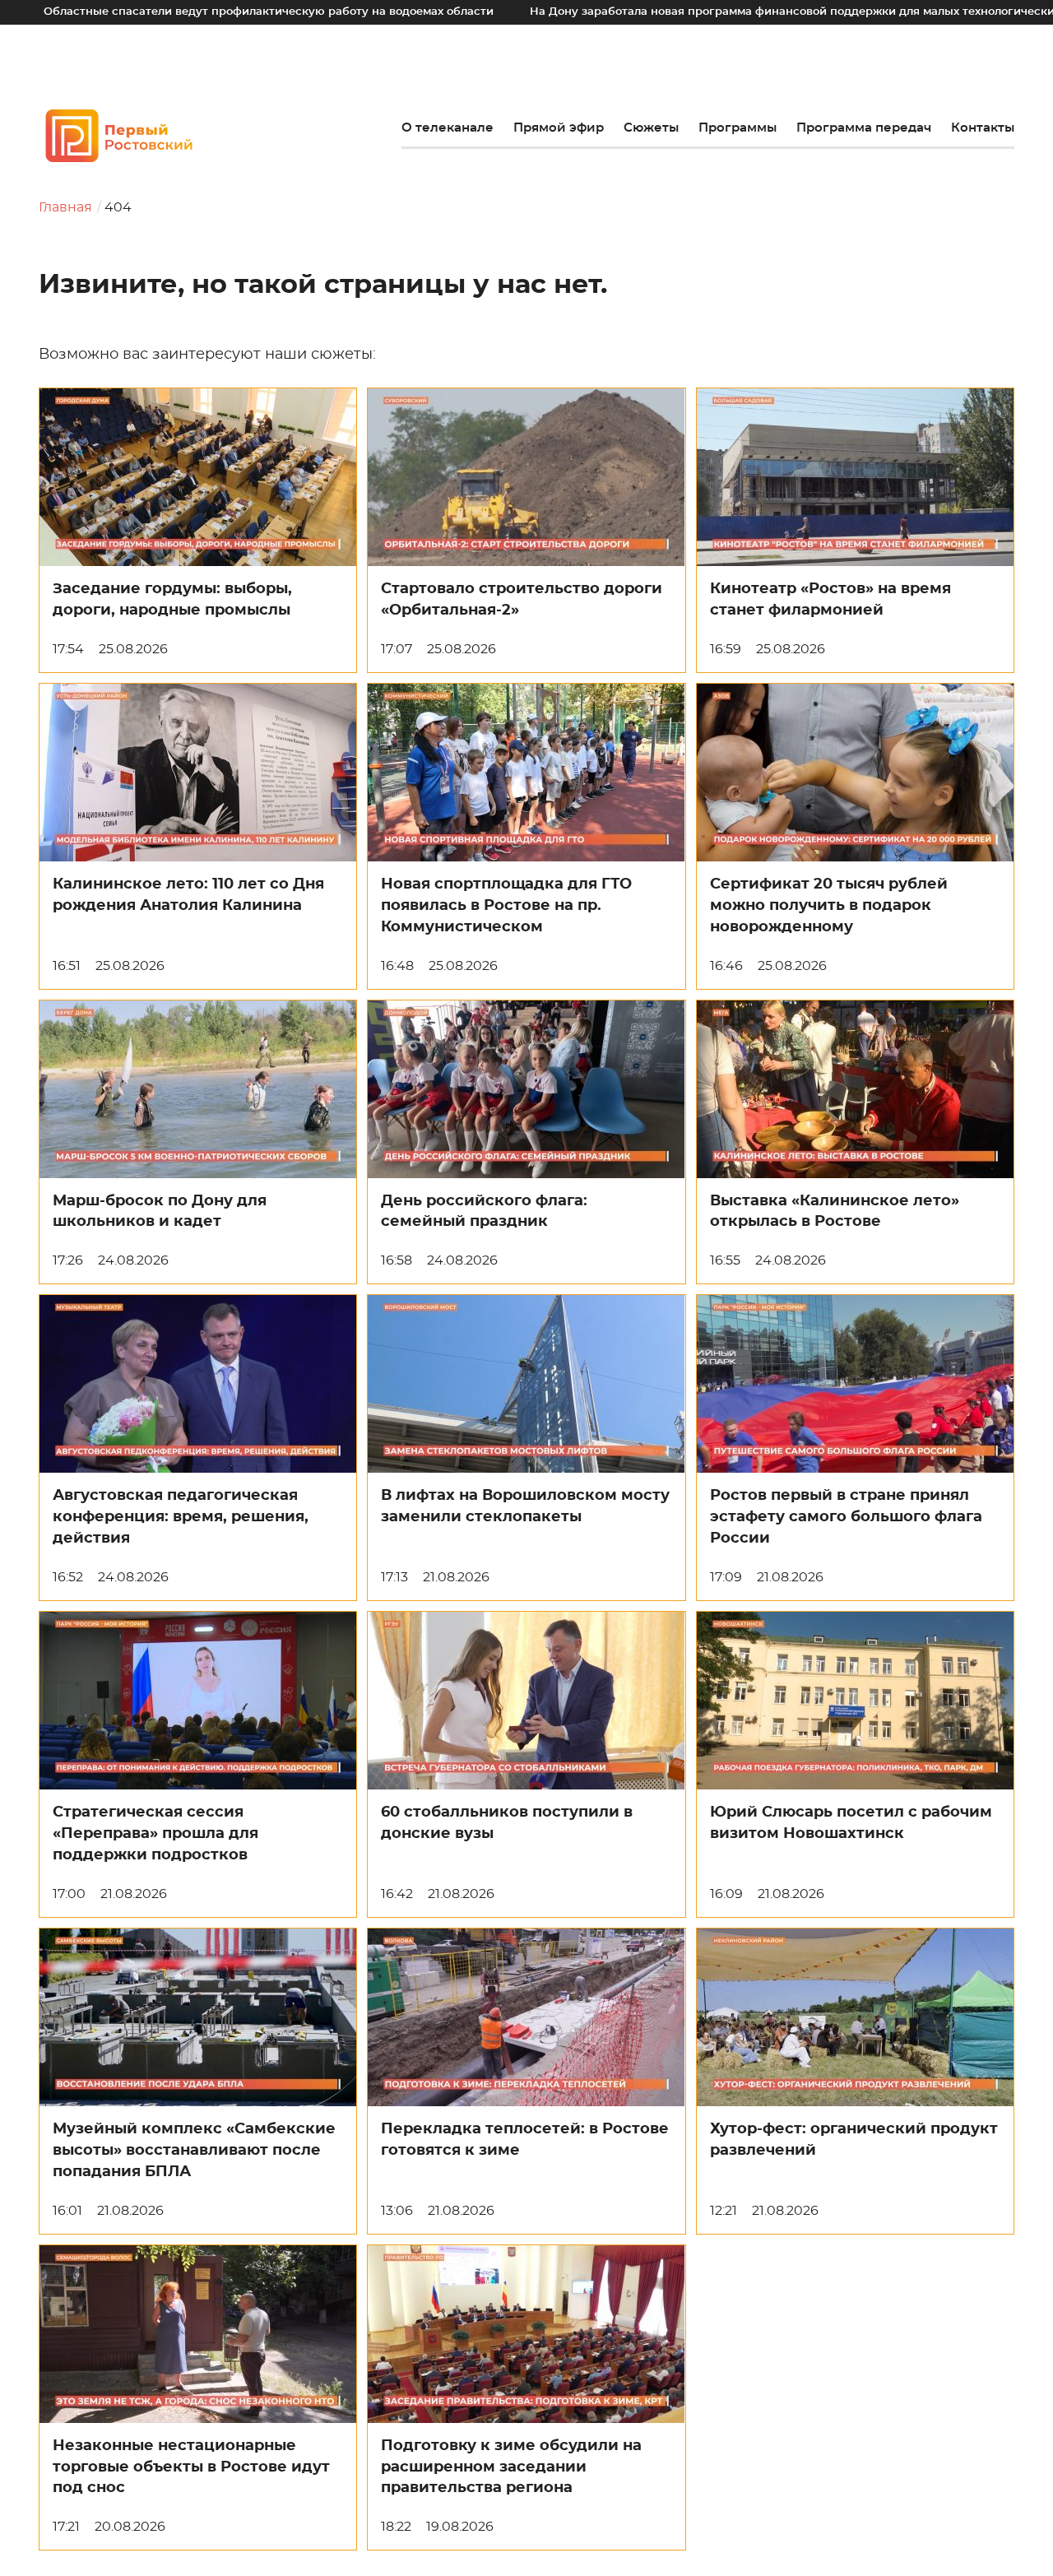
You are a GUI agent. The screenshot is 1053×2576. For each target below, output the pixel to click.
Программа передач (864, 128)
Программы (738, 128)
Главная (65, 207)
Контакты (983, 128)
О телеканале (448, 128)
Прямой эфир (559, 128)
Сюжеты (651, 128)
